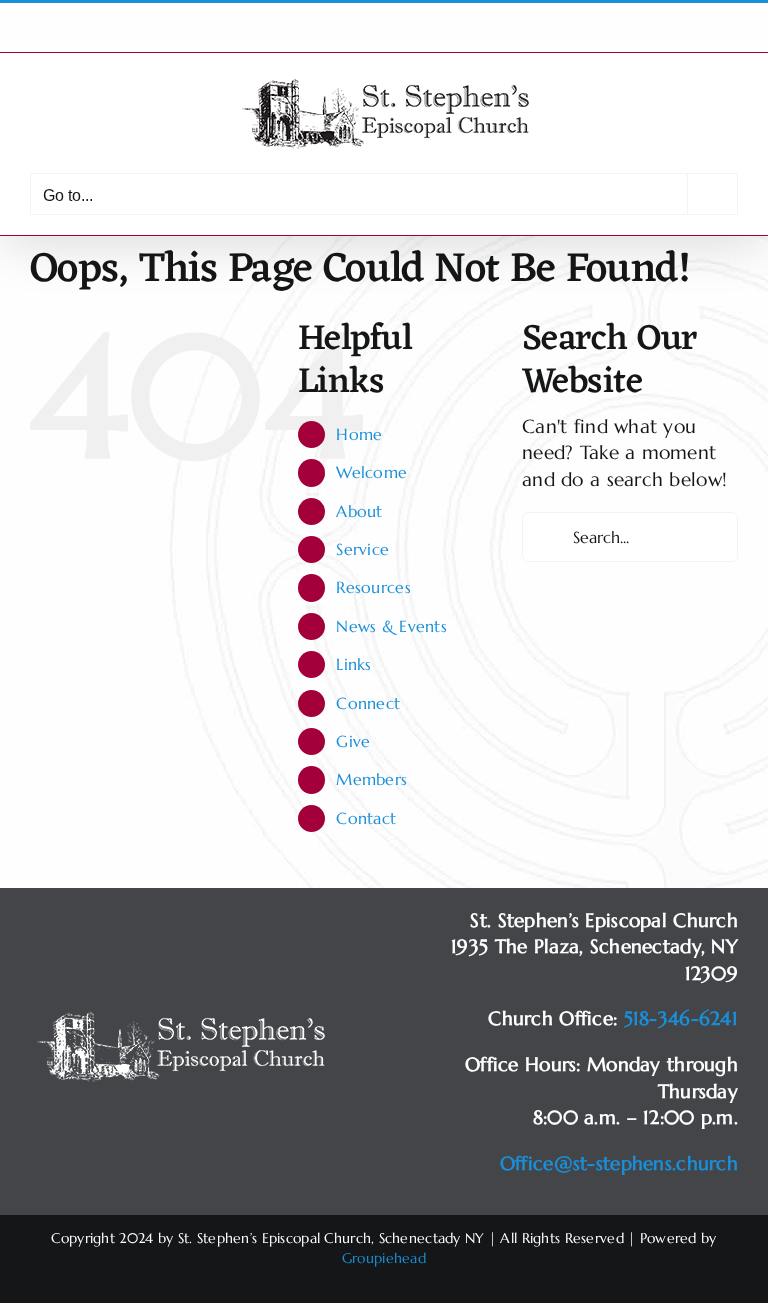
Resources (373, 587)
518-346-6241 (681, 1018)
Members (371, 779)
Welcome (371, 472)
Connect (368, 703)
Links (353, 664)
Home (359, 434)
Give (353, 741)
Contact (366, 818)
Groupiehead (384, 1258)
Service (362, 549)
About (359, 511)
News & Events (391, 626)
